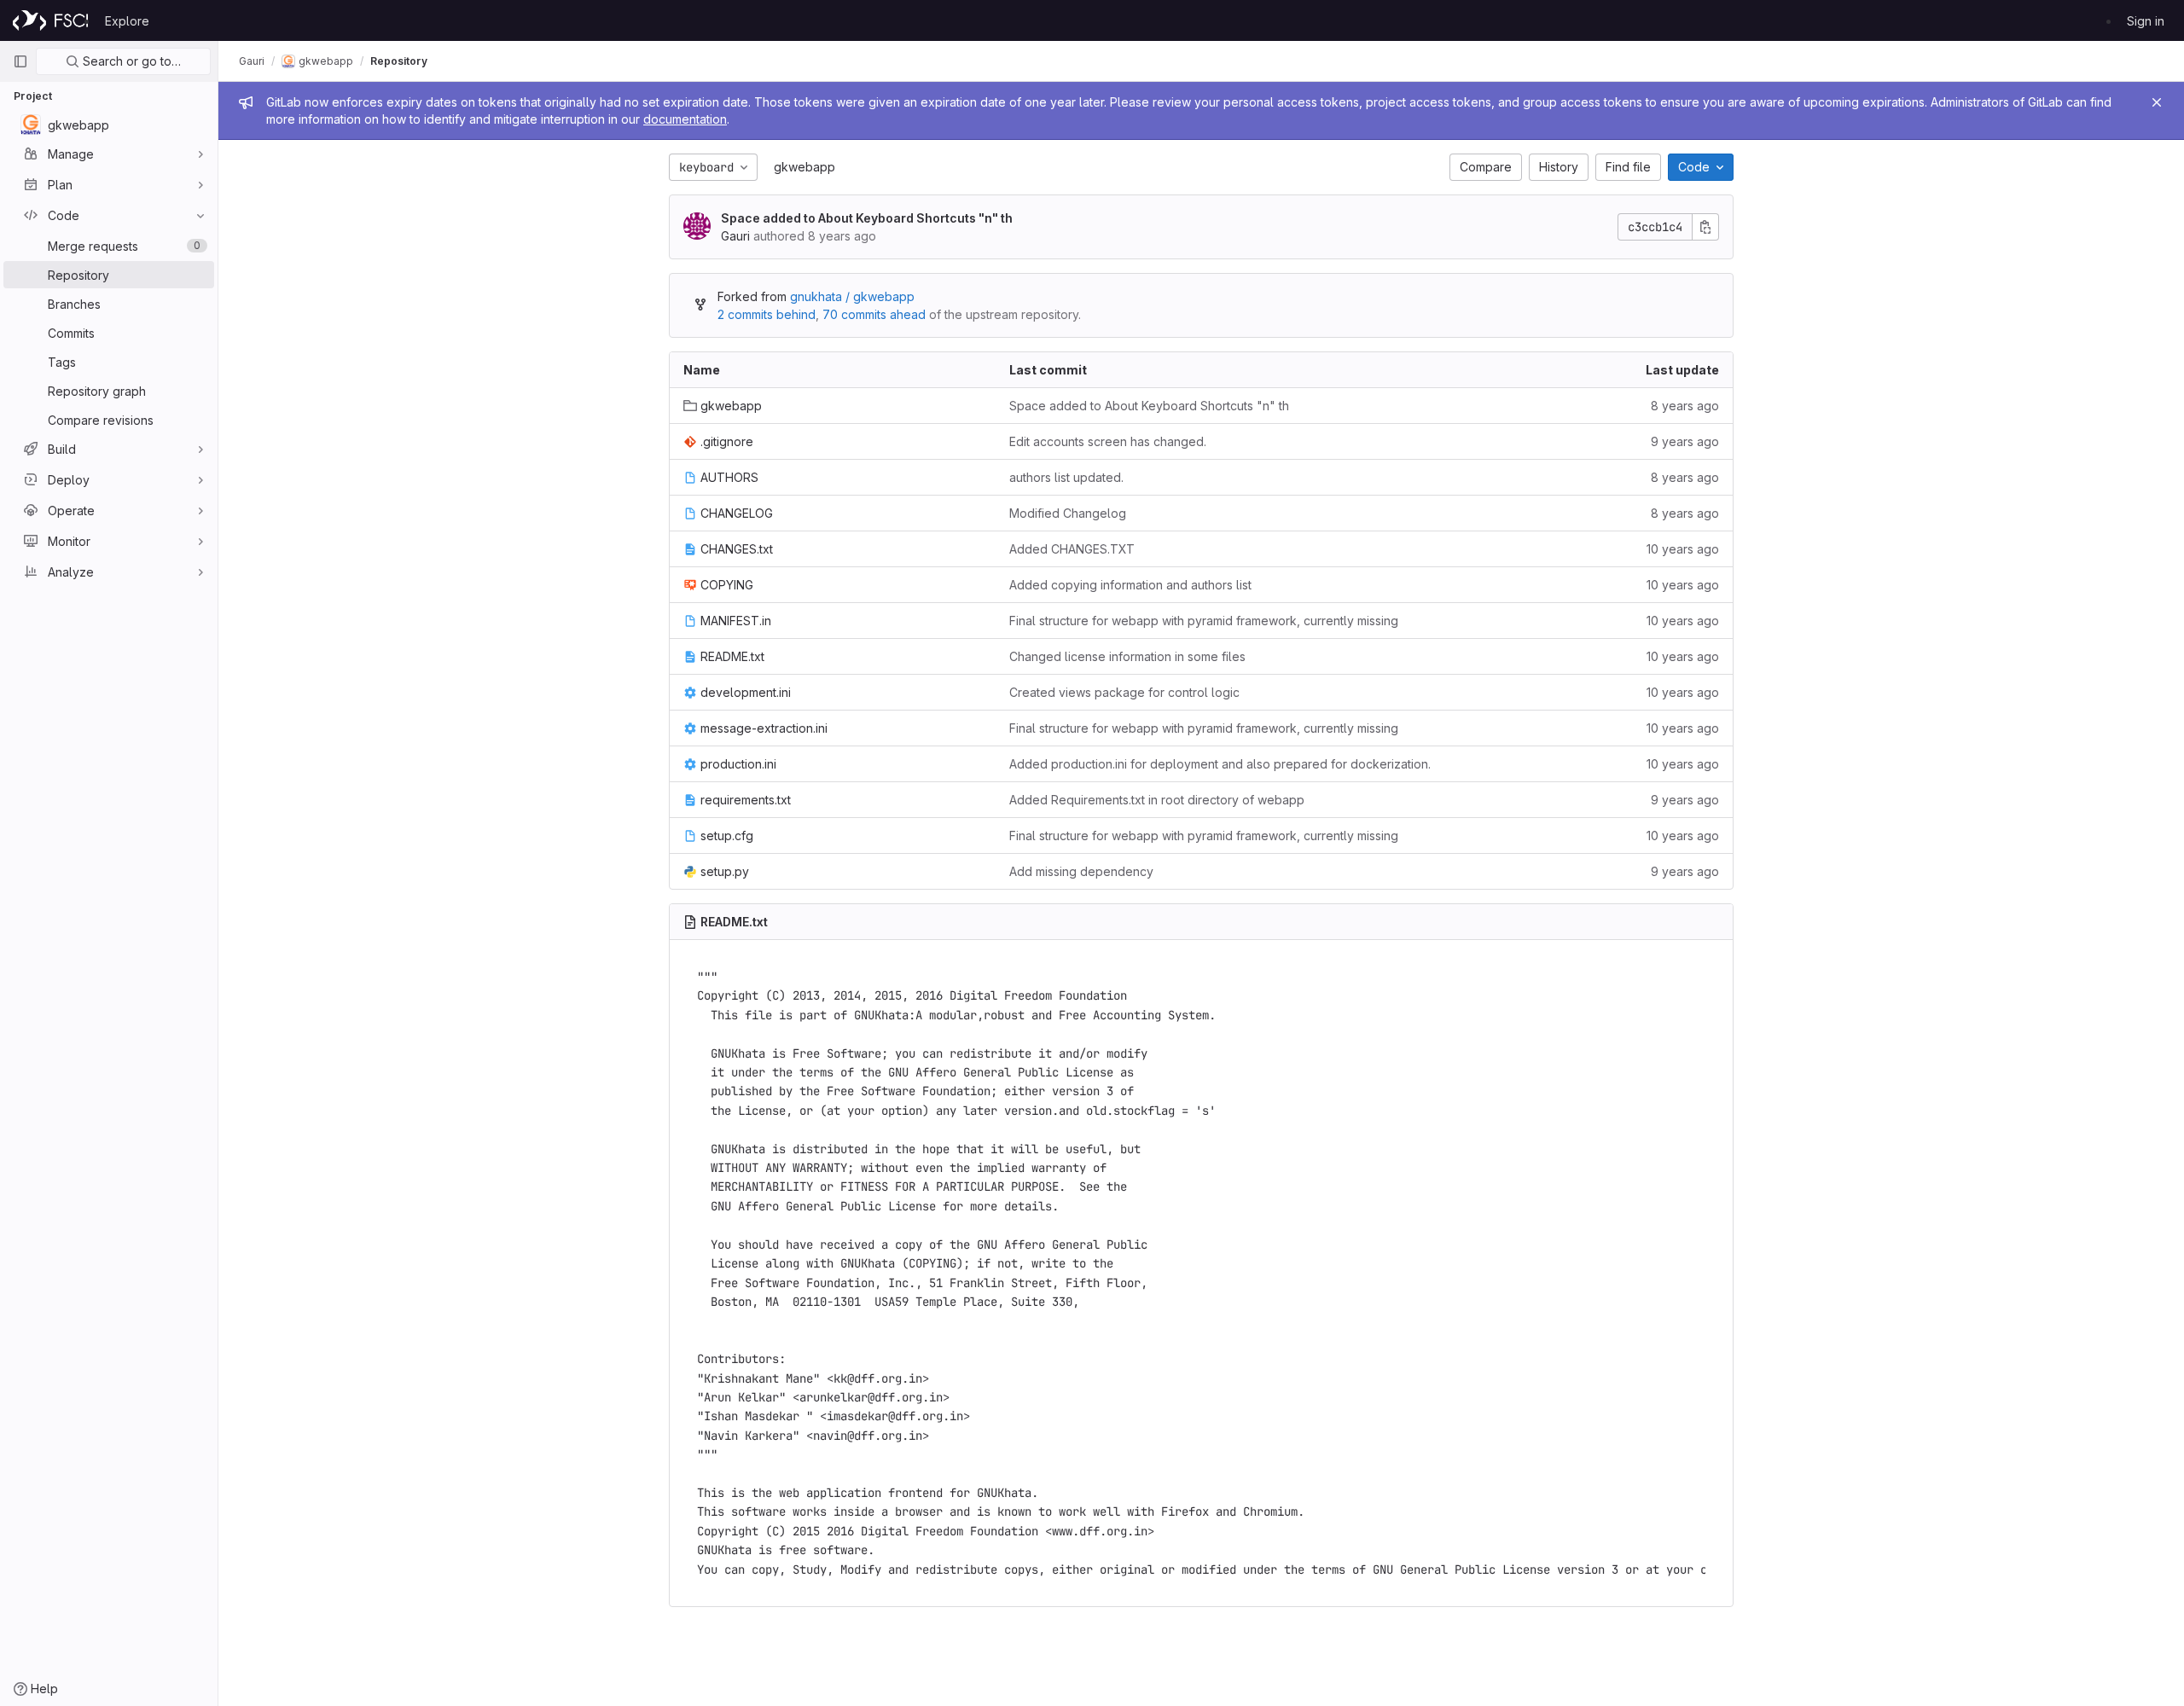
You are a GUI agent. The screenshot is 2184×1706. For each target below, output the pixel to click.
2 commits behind (767, 314)
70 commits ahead (874, 314)
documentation (685, 119)
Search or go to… (130, 61)
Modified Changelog (1068, 513)
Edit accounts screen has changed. (1108, 441)
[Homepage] (50, 20)
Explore (127, 21)
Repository (399, 61)
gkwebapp (804, 167)
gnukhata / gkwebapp (852, 296)
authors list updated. (1066, 477)
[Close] (2157, 102)
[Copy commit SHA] (1705, 227)
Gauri (252, 61)
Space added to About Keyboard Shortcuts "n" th (867, 218)
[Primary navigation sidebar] (20, 61)
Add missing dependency (1081, 871)
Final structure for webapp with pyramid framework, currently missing (1204, 621)
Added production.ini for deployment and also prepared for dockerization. (1220, 764)
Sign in (2146, 21)
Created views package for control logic (1124, 692)
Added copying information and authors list (1130, 585)
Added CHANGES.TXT (1072, 549)
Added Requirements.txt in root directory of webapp (1157, 800)
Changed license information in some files (1127, 656)
